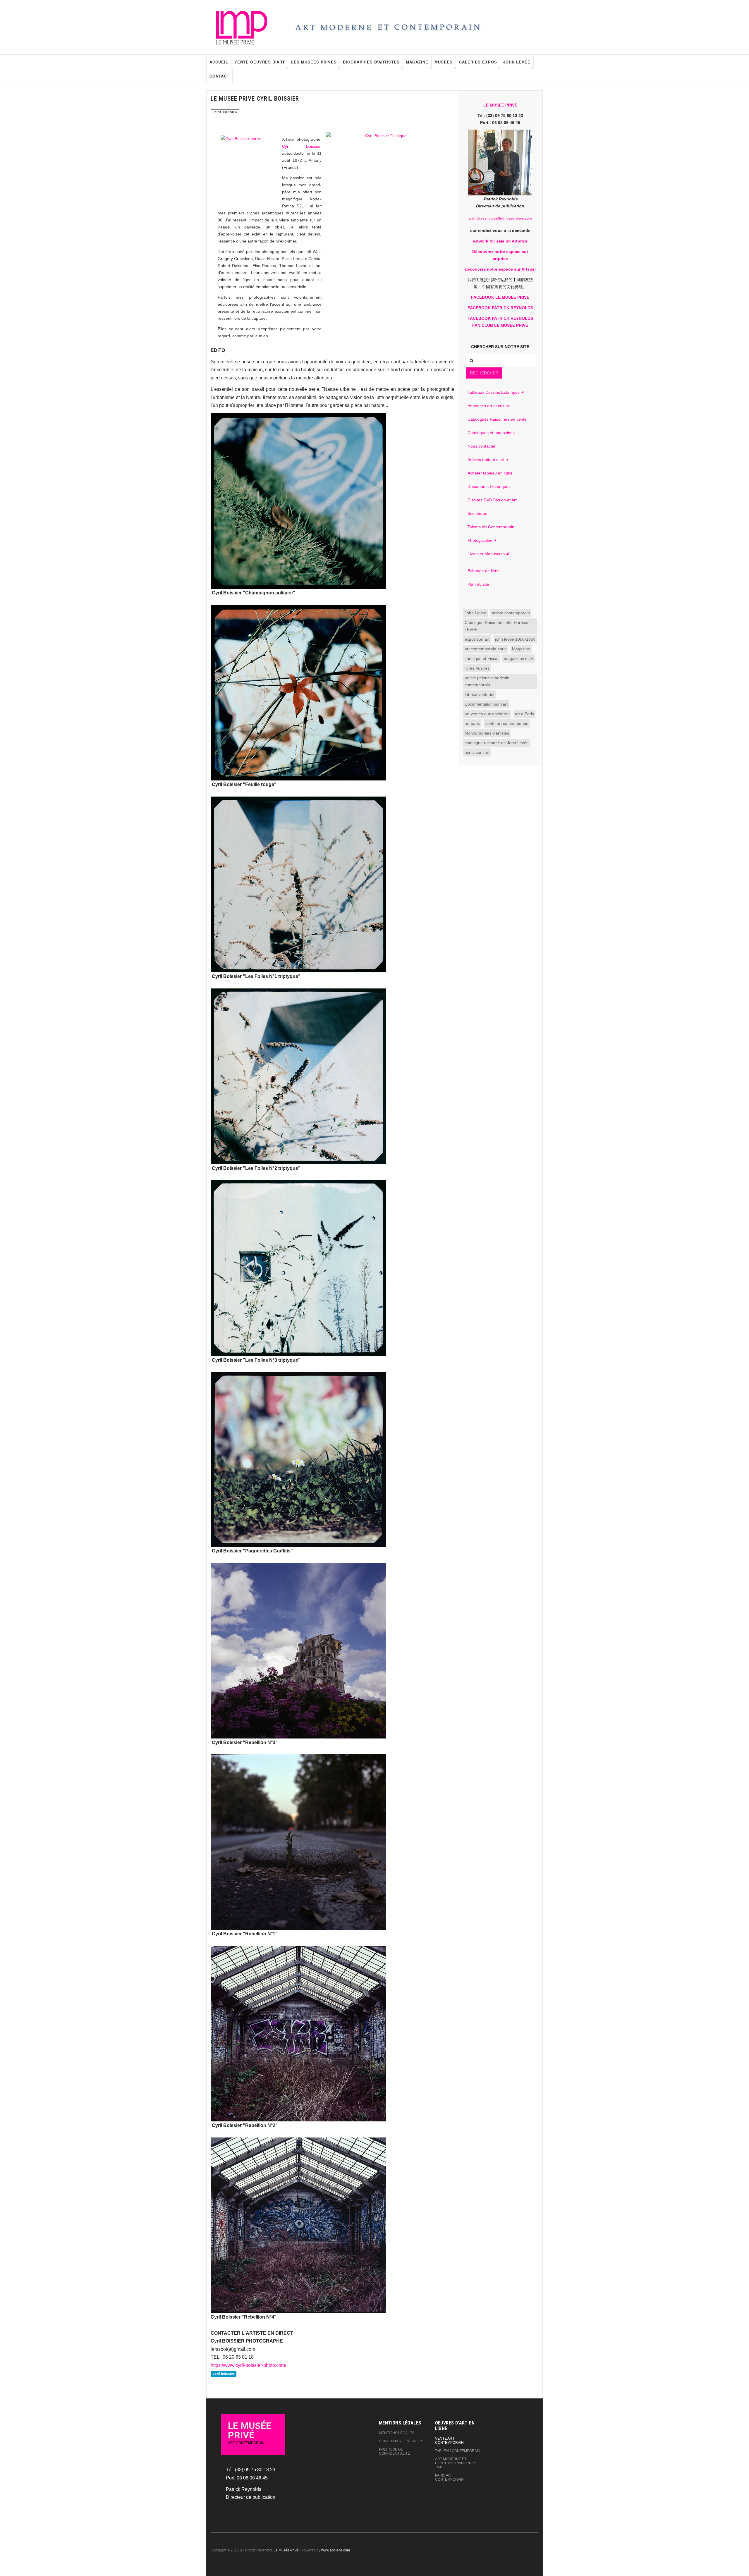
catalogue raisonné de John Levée (497, 743)
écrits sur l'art (477, 752)
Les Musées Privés (314, 62)
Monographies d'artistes (487, 733)
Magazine (417, 62)
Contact (219, 76)
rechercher (484, 373)
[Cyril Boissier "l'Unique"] (384, 191)
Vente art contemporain (449, 2441)
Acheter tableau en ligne (490, 473)
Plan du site (478, 584)
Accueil (219, 62)
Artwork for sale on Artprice (500, 241)
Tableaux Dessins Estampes (494, 392)
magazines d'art (519, 658)
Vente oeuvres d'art (260, 62)
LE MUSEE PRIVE (500, 105)
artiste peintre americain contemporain (487, 681)
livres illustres (477, 668)
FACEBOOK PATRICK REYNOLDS (500, 308)
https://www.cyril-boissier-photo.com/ (248, 2365)
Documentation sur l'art (486, 704)
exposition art (477, 639)
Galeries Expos (478, 62)
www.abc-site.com (336, 2550)
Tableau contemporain (458, 2451)
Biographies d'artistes (371, 62)
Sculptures (477, 513)
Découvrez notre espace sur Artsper (500, 269)
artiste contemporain (511, 613)
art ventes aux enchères (487, 714)
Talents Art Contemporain (491, 527)
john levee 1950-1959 (515, 639)
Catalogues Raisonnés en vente (497, 419)
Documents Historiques (489, 486)
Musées (444, 62)
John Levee (517, 62)
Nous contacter (482, 446)
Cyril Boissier (301, 146)
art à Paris (524, 714)
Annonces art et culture (489, 406)
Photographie (480, 540)
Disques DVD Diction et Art (492, 500)
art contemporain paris (486, 649)
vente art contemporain (507, 723)
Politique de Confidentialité (394, 2451)
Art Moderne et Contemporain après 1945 (456, 2463)
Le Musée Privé (286, 2550)
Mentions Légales (397, 2433)
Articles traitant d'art (486, 460)
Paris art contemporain (449, 2477)
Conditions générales (401, 2441)
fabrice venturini (479, 694)
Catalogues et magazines (491, 433)
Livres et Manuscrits (486, 554)
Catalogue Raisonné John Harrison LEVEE (497, 626)
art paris (472, 723)
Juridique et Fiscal (481, 658)
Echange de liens (483, 571)
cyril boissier (224, 2374)
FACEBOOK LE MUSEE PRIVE (500, 297)
